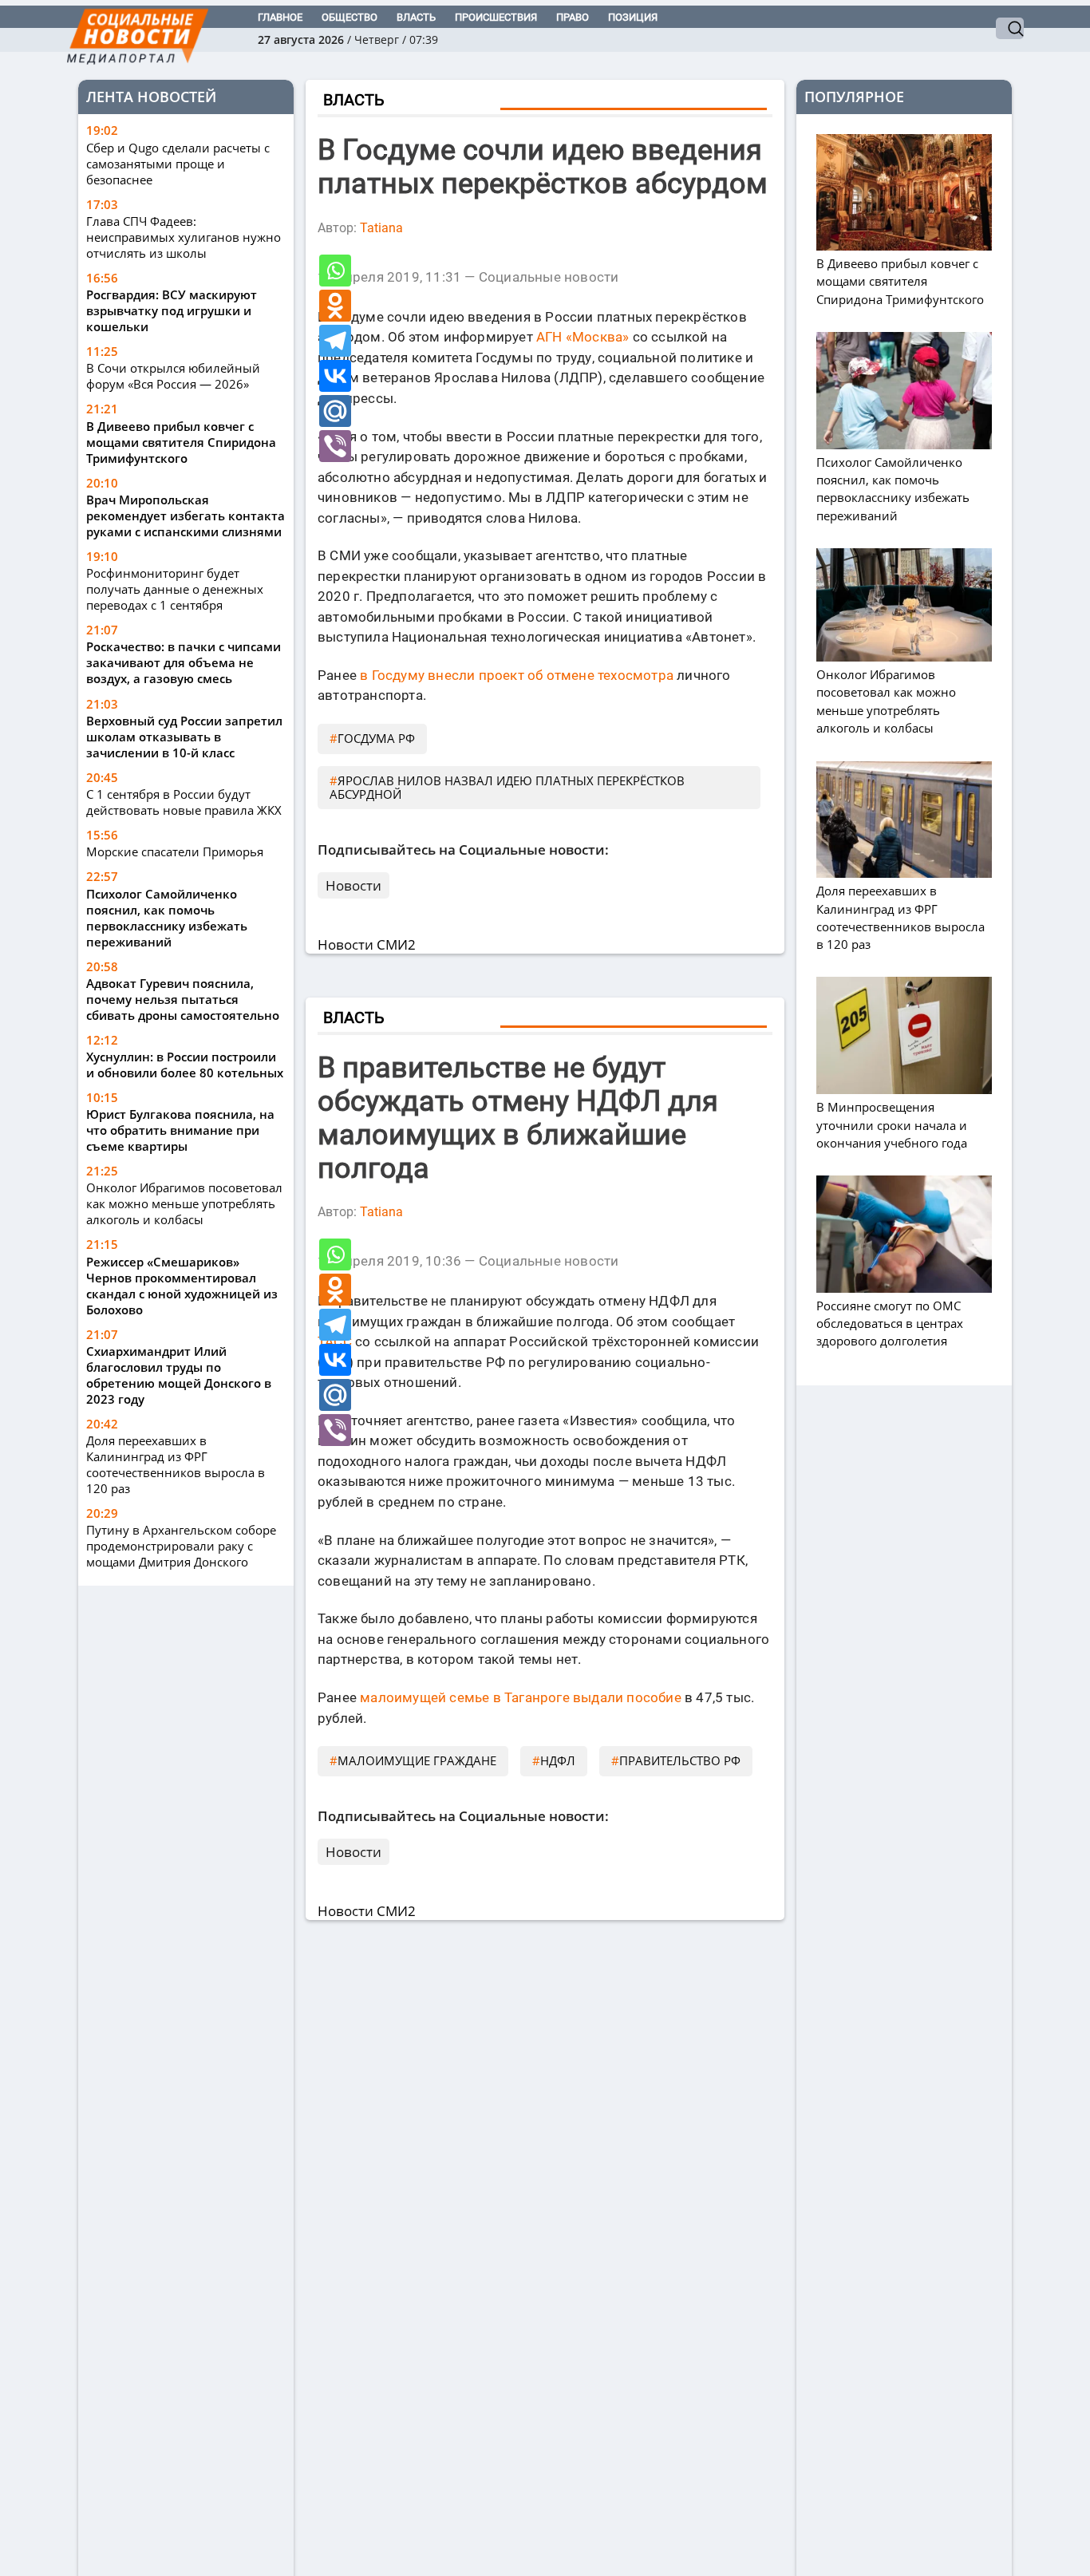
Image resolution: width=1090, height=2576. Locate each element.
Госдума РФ (376, 738)
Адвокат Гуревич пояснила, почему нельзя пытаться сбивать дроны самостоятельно (183, 999)
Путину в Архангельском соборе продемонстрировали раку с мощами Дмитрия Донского (181, 1546)
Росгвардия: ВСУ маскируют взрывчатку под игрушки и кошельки (172, 310)
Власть (416, 17)
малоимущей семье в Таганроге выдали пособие (521, 1697)
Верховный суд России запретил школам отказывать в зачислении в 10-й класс (184, 737)
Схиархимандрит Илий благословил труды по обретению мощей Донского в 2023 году (179, 1375)
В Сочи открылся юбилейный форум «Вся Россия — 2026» (173, 377)
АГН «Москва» (583, 337)
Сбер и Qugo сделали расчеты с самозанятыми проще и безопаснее (178, 164)
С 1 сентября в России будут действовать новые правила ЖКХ (184, 802)
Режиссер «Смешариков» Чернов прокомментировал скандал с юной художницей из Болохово (182, 1286)
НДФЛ (558, 1760)
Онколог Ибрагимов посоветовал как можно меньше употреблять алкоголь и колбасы (184, 1203)
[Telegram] (335, 341)
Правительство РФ (680, 1760)
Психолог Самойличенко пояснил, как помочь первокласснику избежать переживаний (167, 918)
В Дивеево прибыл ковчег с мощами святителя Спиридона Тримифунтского (181, 442)
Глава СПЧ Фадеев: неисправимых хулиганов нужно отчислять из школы (184, 237)
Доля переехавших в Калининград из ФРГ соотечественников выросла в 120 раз (176, 1464)
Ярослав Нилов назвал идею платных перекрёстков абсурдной (507, 787)
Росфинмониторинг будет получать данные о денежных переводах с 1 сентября (175, 589)
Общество (350, 17)
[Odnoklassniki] (335, 306)
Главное (280, 17)
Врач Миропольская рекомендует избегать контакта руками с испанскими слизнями (186, 516)
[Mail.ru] (335, 411)
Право (573, 17)
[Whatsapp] (335, 271)
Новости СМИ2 (367, 944)
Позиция (633, 17)
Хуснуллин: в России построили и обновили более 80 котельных (185, 1065)
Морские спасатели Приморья (175, 851)
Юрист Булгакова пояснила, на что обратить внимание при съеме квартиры (180, 1130)
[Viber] (335, 446)
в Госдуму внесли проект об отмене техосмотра (517, 675)
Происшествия (496, 17)
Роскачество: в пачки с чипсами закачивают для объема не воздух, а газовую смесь (184, 663)
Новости (353, 885)
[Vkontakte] (335, 376)
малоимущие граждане (417, 1760)
